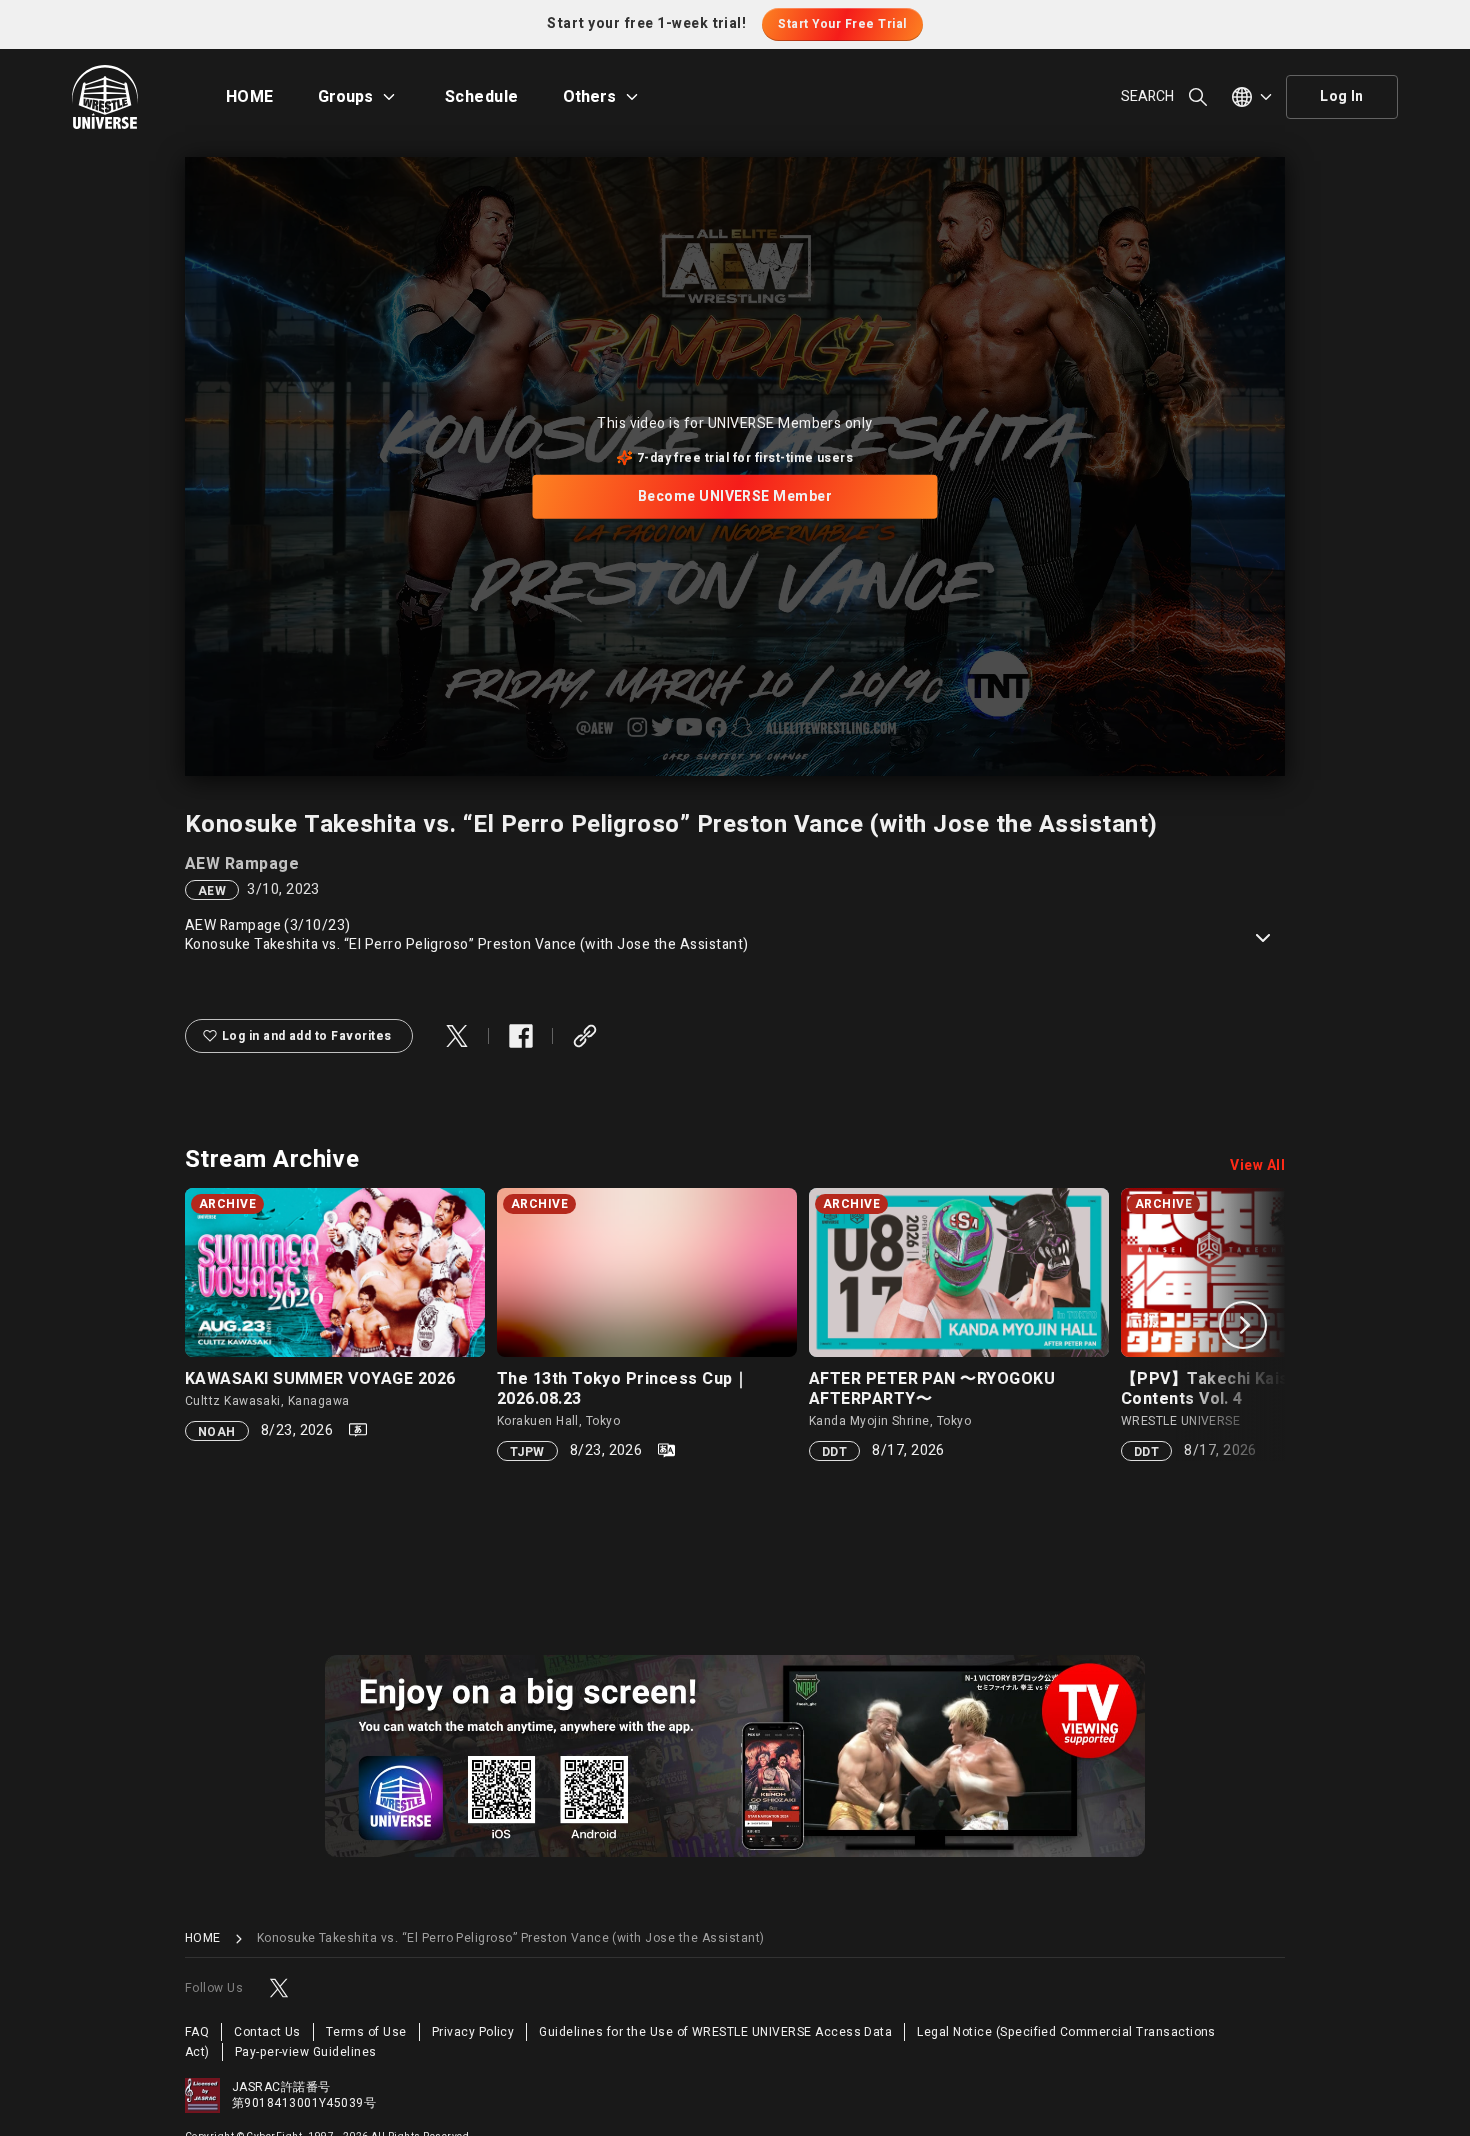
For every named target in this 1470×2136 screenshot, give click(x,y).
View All (1257, 1166)
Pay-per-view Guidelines (306, 2052)
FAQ (197, 2032)
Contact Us (267, 2032)
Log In (1342, 96)
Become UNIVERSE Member (735, 496)
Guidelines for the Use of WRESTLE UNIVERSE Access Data (715, 2032)
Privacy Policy (473, 2032)
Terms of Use (366, 2032)
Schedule (482, 97)
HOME (250, 97)
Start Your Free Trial (842, 24)
